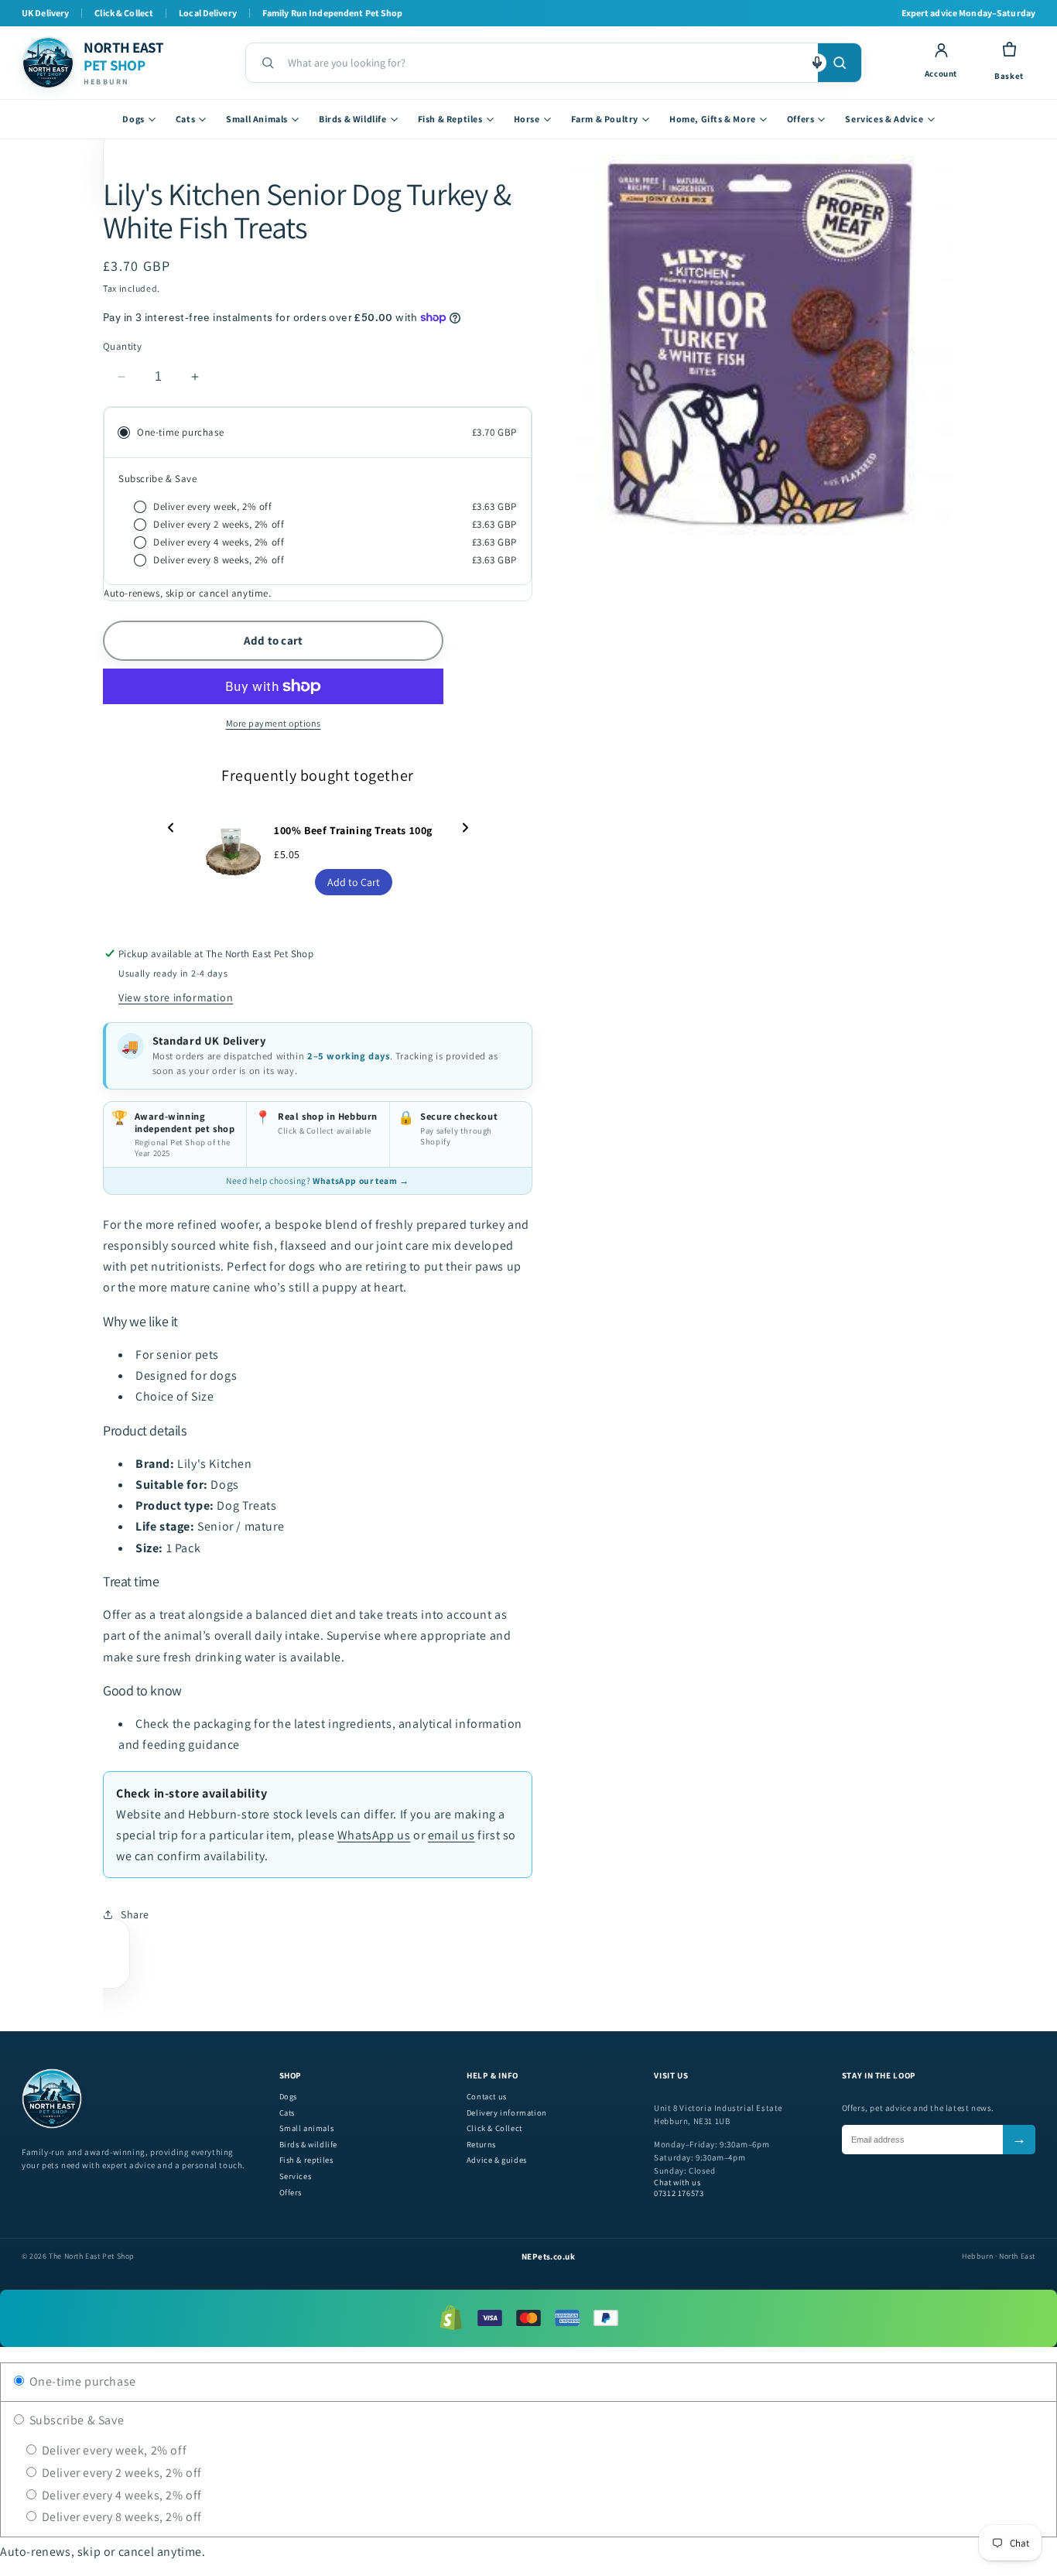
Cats (185, 119)
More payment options (274, 723)
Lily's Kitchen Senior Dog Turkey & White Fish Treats (307, 210)
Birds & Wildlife (353, 119)
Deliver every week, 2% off (113, 2450)
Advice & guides (497, 2160)
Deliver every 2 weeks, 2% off (120, 2473)
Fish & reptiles (306, 2160)
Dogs (133, 119)
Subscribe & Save (75, 2420)
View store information (176, 997)
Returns (481, 2145)
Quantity (122, 346)
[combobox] (547, 63)
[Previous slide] (171, 828)
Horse (527, 119)
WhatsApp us (374, 1835)
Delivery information (507, 2113)
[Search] (840, 63)
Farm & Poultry (605, 119)
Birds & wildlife (309, 2145)
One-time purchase (81, 2381)
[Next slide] (465, 828)
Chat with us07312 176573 (679, 2188)
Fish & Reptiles (450, 119)
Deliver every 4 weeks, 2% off (120, 2495)
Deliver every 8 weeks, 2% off (120, 2517)
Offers (801, 119)
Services (296, 2176)
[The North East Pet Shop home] (52, 2126)
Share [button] (135, 1914)
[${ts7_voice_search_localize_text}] (817, 63)
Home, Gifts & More (713, 119)
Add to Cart (354, 882)
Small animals (307, 2128)
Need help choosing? (317, 1180)
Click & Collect (494, 2128)
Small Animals (257, 119)
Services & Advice (884, 119)
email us (452, 1835)
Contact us (487, 2097)
